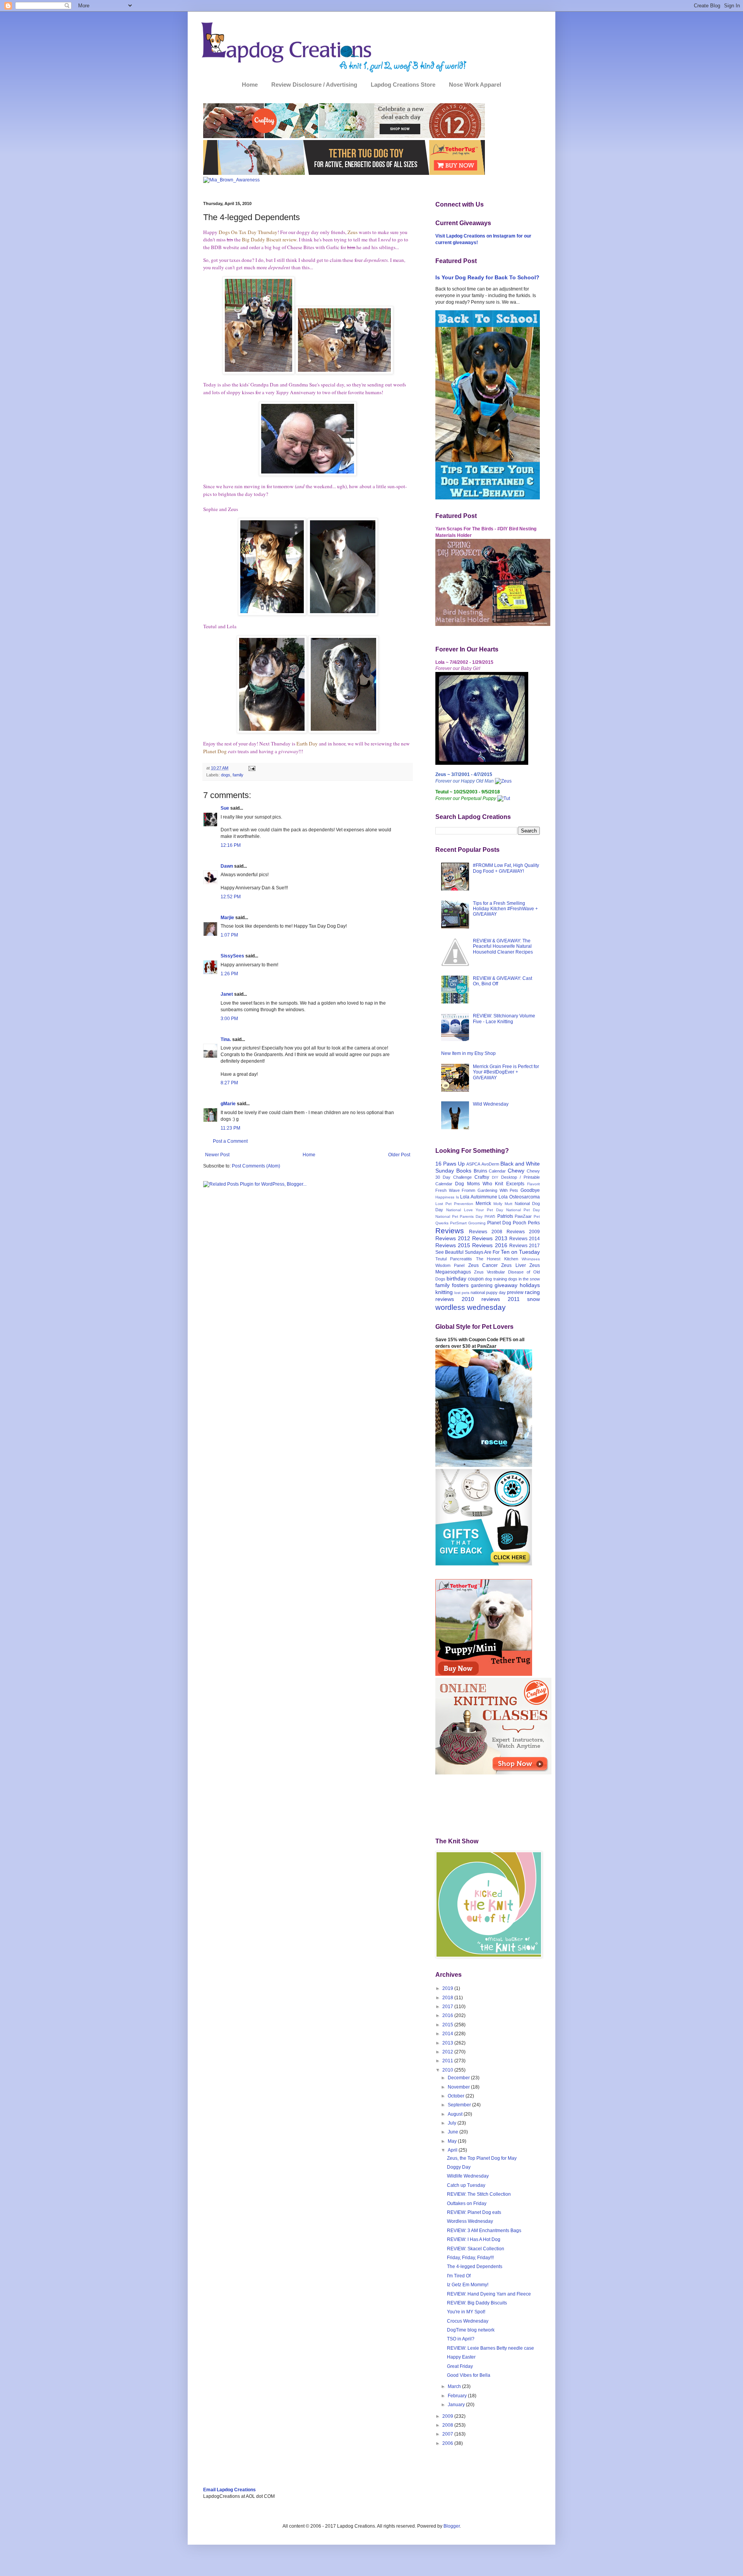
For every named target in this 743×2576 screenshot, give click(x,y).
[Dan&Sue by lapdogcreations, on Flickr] (308, 474)
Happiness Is (447, 1197)
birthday (456, 1279)
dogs (226, 775)
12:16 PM (231, 845)
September (460, 2105)
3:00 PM (229, 1019)
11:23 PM (230, 1128)
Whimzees (531, 1259)
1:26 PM (229, 974)
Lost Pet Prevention (454, 1204)
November (459, 2087)
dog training (496, 1279)
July (453, 2123)
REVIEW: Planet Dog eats (474, 2212)
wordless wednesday (471, 1307)
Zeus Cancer (483, 1265)
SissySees (232, 956)
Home (250, 85)
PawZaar (523, 1216)
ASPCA (473, 1164)
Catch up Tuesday (466, 2185)
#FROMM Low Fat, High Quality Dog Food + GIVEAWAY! (506, 868)
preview (515, 1292)
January (457, 2405)
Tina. (226, 1039)
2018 (448, 1998)
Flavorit (533, 1184)
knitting (444, 1292)
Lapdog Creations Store (403, 85)
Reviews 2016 (490, 1245)
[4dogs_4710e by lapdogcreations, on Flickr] (344, 372)
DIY (495, 1177)
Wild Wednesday (491, 1104)
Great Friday (460, 2366)
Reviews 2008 (486, 1232)
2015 (448, 2025)
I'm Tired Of (459, 2276)
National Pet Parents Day (459, 1216)
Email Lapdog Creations (229, 2490)
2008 (448, 2425)
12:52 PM (231, 897)
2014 (448, 2034)
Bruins (480, 1171)
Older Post (399, 1155)
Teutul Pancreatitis (454, 1259)
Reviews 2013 (490, 1238)
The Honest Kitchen (497, 1259)
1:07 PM (229, 935)
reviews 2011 (501, 1299)
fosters (460, 1285)
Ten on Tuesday (520, 1252)
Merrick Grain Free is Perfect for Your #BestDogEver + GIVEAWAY (506, 1072)
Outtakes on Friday (467, 2203)
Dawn (227, 866)
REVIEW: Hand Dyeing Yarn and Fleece (489, 2294)
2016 (448, 2015)
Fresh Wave (448, 1190)
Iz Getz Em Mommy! (468, 2285)
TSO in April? (461, 2339)
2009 (448, 2416)
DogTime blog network (471, 2330)
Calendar (497, 1171)
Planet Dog (499, 1223)
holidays (530, 1285)
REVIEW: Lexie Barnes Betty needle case (490, 2348)
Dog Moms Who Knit (479, 1184)
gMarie (228, 1104)
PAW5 (490, 1216)
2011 (448, 2061)
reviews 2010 (455, 1299)
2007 (448, 2434)
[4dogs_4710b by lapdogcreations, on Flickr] (259, 372)
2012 (448, 2052)
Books (464, 1171)
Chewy (516, 1171)
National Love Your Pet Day (475, 1210)
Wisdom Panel (450, 1265)
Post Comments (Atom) (256, 1166)
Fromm (468, 1190)
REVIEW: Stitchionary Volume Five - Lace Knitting (504, 1019)
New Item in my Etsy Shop (468, 1053)
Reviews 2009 (523, 1232)
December (459, 2078)
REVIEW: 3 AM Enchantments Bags (484, 2231)
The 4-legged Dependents (475, 2267)
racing (532, 1292)
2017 (448, 2007)
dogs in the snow (524, 1279)
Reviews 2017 (525, 1246)
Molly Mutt (503, 1204)
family (238, 775)
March (455, 2386)
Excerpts (515, 1184)
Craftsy (482, 1177)
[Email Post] (251, 768)
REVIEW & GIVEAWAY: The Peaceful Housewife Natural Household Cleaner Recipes (503, 946)
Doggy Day (459, 2167)
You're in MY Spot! (466, 2312)
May (453, 2141)
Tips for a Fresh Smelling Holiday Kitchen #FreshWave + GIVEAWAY (505, 909)
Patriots (505, 1216)
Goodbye (530, 1190)
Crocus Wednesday (468, 2321)
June (454, 2132)
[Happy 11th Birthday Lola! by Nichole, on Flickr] (482, 763)
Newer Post (217, 1155)
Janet (227, 994)
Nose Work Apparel (475, 85)
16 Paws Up (450, 1164)
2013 (448, 2043)
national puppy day (488, 1292)
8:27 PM (229, 1083)
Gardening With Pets (498, 1190)
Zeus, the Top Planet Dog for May (482, 2158)
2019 (448, 1988)
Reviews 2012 (453, 1238)
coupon (476, 1279)
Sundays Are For (482, 1252)
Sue (225, 808)
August (456, 2114)
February (458, 2396)
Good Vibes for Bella (469, 2375)
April (453, 2150)
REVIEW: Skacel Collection (476, 2249)
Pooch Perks (526, 1223)
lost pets (462, 1293)
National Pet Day (523, 1210)
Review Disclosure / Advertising (314, 85)
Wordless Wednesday (470, 2221)
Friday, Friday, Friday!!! (470, 2258)
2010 (448, 2070)
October (457, 2096)
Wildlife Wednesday (468, 2176)
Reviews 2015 (453, 1245)
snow (533, 1299)
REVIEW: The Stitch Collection (479, 2194)
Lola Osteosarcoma (519, 1197)
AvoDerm (490, 1164)
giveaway (506, 1285)
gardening (482, 1285)
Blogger (452, 2526)
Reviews (450, 1231)
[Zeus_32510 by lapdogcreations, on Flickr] (343, 614)
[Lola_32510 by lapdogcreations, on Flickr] (343, 731)
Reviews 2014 (525, 1239)
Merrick (483, 1203)
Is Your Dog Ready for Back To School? (487, 277)
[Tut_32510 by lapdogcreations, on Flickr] (272, 731)
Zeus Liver (513, 1265)
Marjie (227, 918)
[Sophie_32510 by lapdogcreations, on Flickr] (272, 614)
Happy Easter (461, 2357)
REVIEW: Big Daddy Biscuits (477, 2303)
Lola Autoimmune (479, 1197)
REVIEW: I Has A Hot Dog (474, 2239)
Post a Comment (230, 1141)
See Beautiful (449, 1252)
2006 (448, 2443)
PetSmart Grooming (468, 1223)
